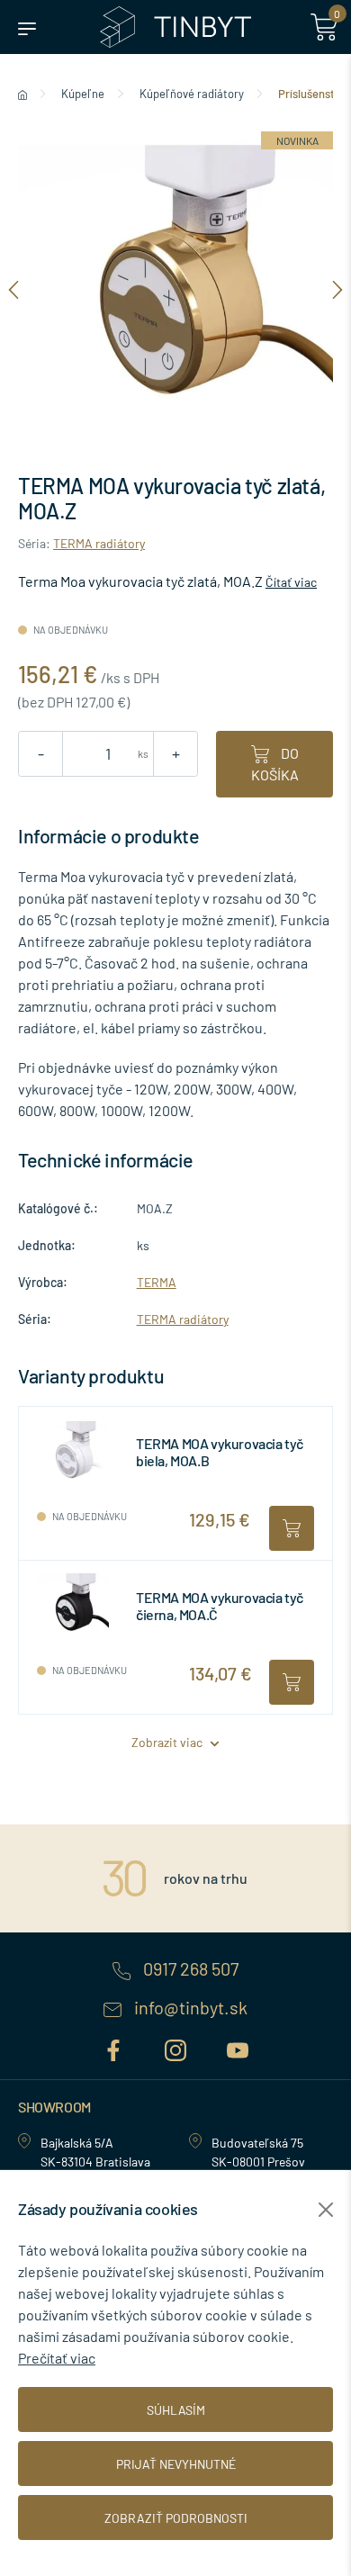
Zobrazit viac (168, 1742)
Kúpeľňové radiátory (192, 94)
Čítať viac (291, 582)
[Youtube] (238, 2047)
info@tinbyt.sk (189, 2008)
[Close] (326, 2210)
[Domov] (22, 94)
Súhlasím (176, 2410)
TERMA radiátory (99, 543)
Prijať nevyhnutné (176, 2464)
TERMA (157, 1282)
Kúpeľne (83, 94)
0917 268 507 (189, 1969)
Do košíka (275, 764)
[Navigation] (13, 289)
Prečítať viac (57, 2358)
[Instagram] (178, 2047)
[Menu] (27, 27)
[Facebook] (116, 2047)
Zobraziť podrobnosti (176, 2518)
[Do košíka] (292, 1528)
